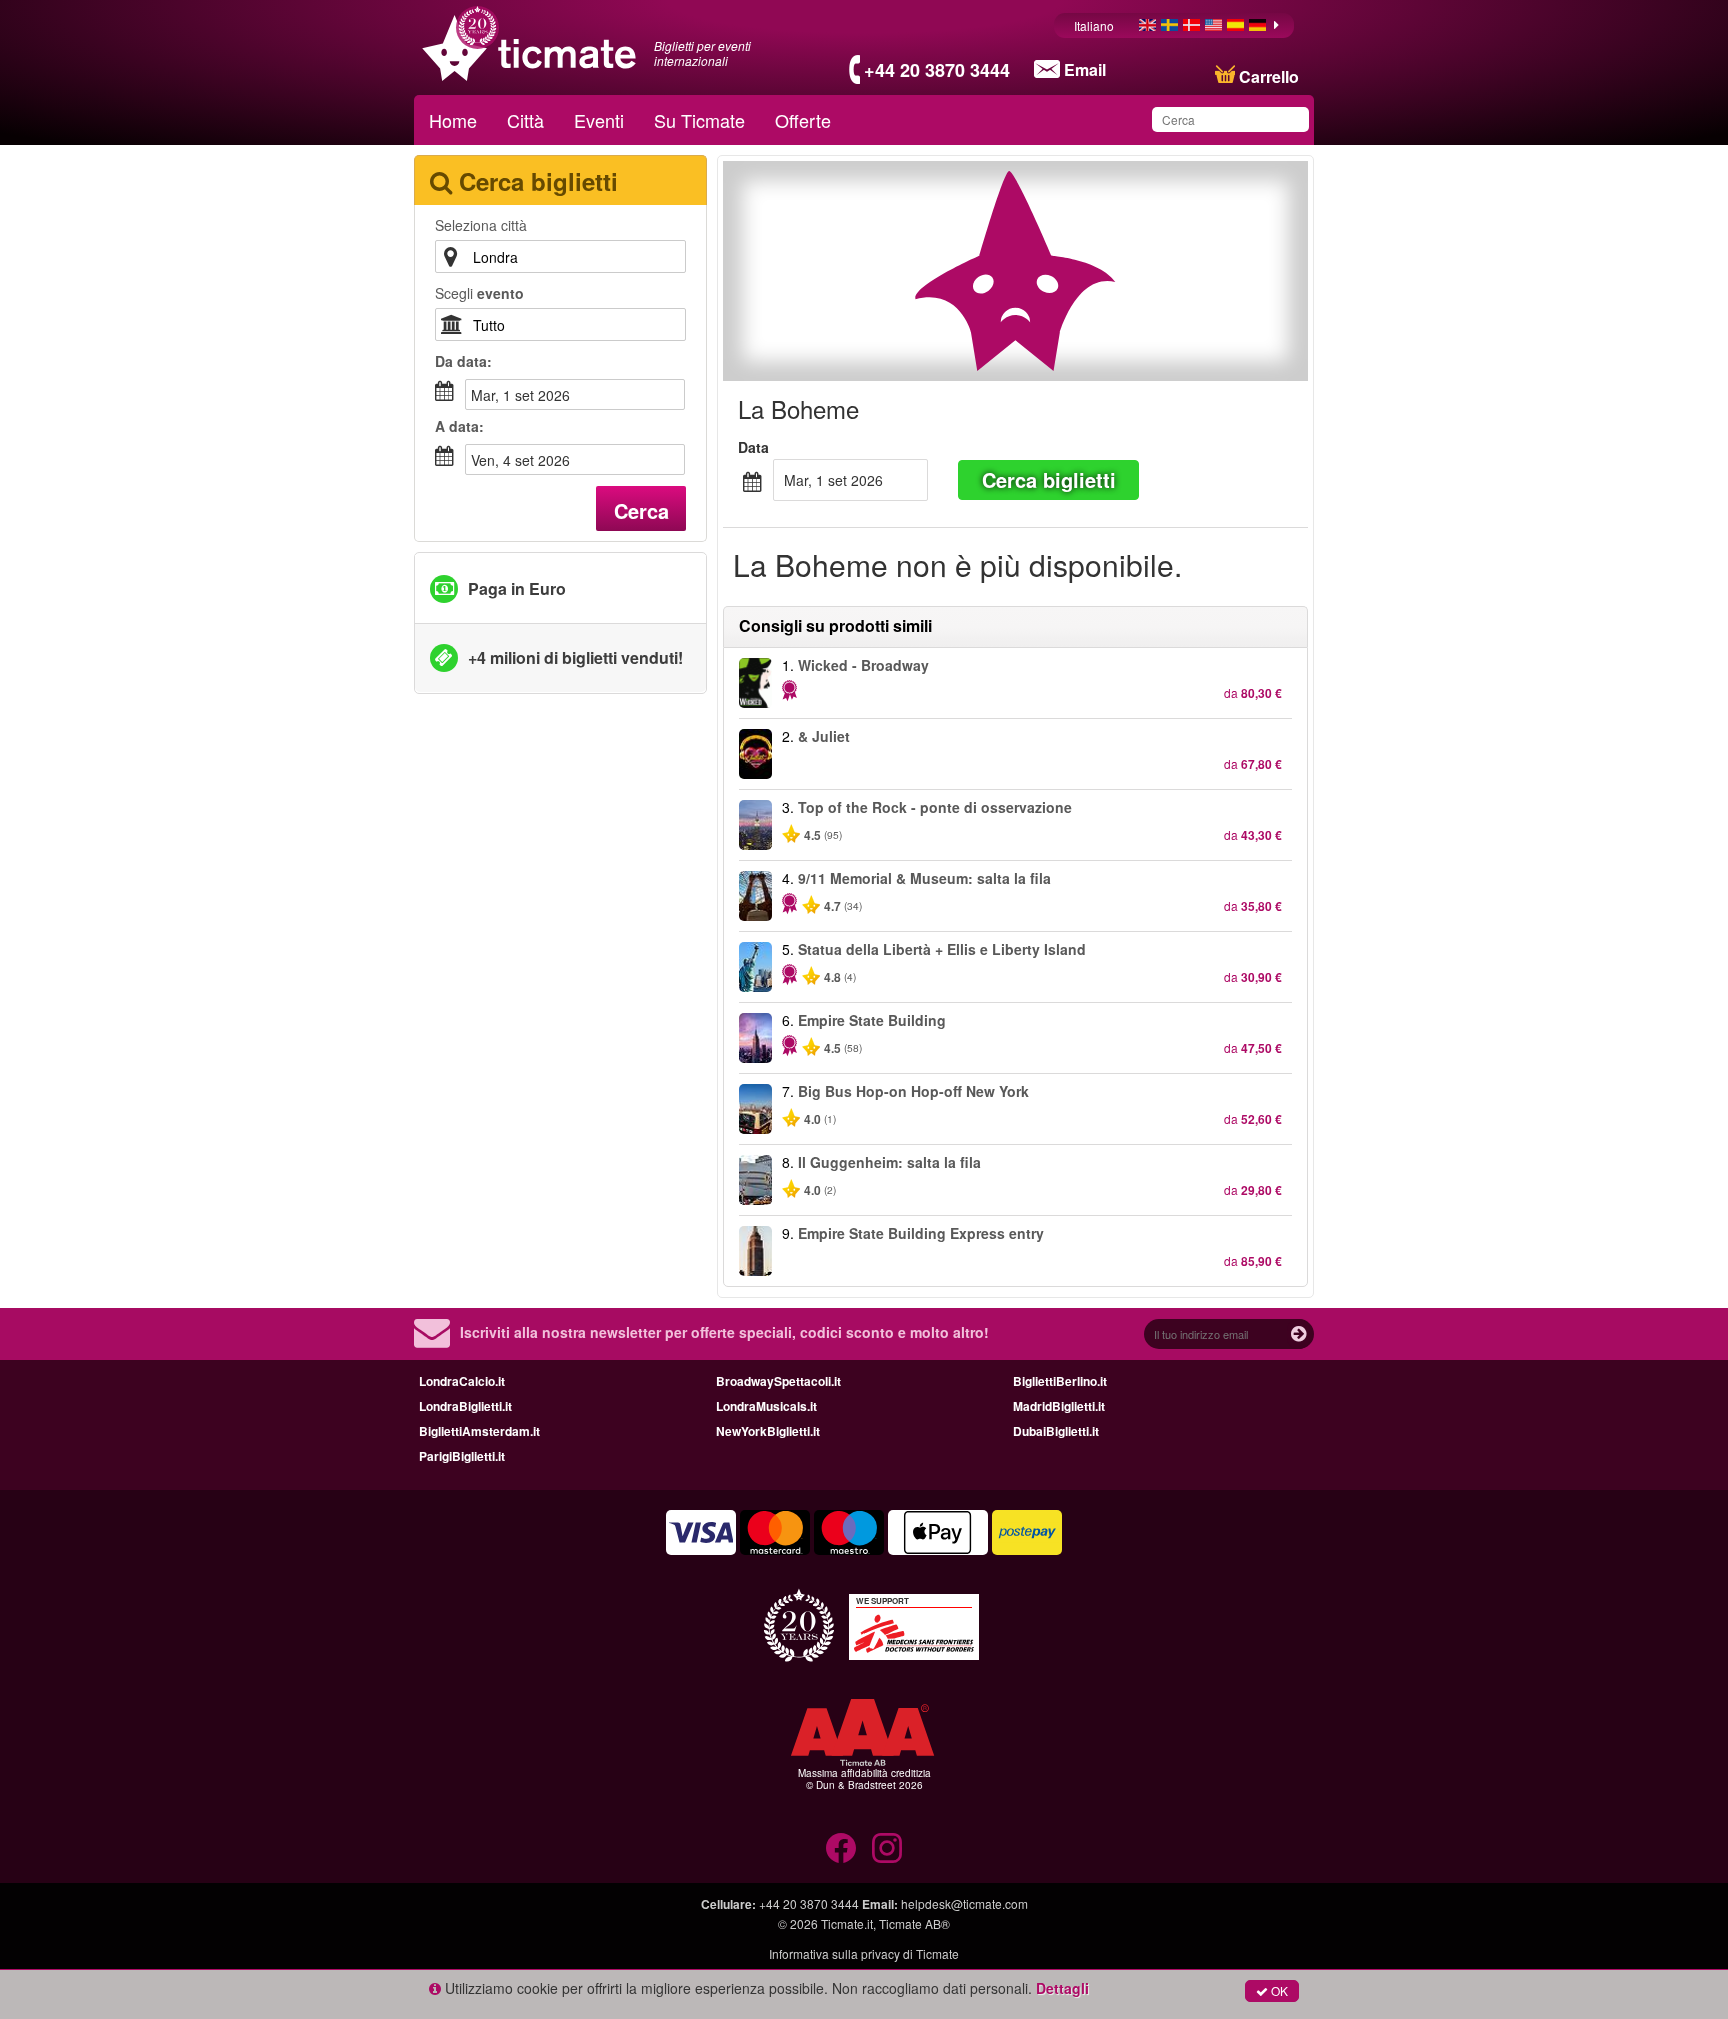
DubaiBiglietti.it (1056, 1431)
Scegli (479, 293)
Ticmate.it (847, 1923)
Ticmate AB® (914, 1923)
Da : (463, 361)
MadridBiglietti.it (1059, 1406)
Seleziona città (481, 225)
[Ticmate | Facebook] (841, 1848)
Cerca (641, 510)
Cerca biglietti (1049, 479)
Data (753, 447)
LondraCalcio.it (462, 1381)
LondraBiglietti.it (465, 1406)
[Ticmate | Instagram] (887, 1848)
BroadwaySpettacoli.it (778, 1381)
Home (453, 120)
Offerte (803, 120)
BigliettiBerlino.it (1060, 1381)
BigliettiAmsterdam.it (479, 1431)
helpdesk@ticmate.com (964, 1903)
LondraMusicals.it (766, 1406)
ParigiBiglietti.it (462, 1456)
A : (459, 426)
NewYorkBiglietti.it (768, 1431)
